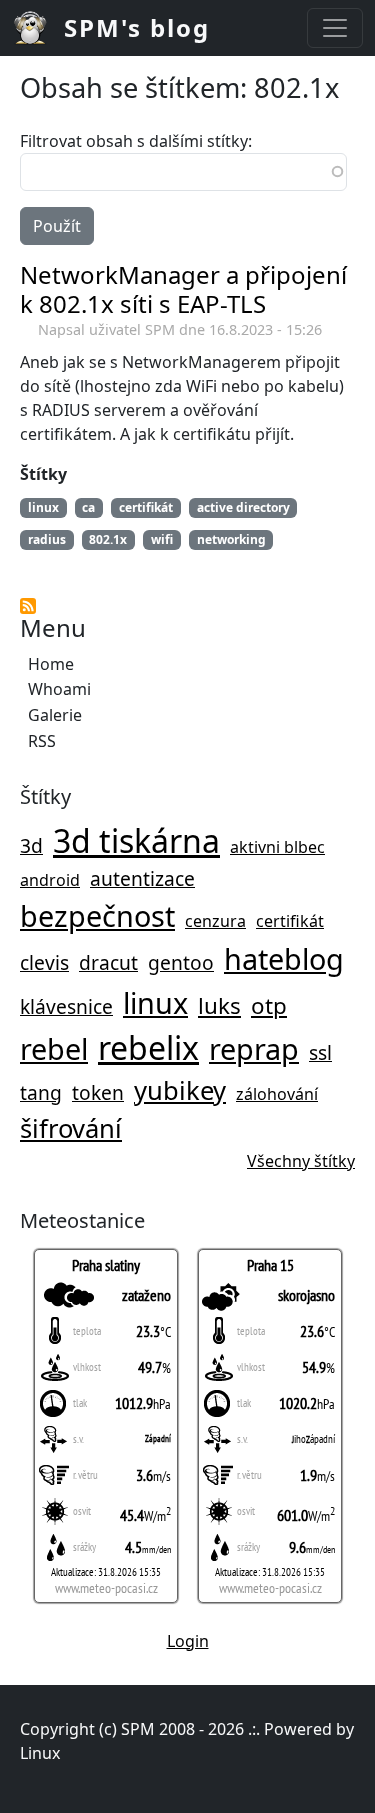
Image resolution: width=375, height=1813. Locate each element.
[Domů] (38, 28)
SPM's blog (137, 27)
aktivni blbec (277, 847)
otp (269, 1005)
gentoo (181, 962)
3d (31, 845)
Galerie (55, 715)
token (98, 1092)
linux (155, 1002)
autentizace (142, 878)
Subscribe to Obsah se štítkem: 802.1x (28, 606)
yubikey (180, 1090)
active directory (243, 507)
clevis (44, 962)
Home (51, 664)
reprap (254, 1048)
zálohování (277, 1094)
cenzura (215, 921)
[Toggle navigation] (335, 28)
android (50, 880)
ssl (320, 1052)
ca (88, 507)
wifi (162, 539)
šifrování (71, 1128)
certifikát (290, 921)
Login (188, 1641)
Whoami (59, 689)
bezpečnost (97, 915)
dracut (108, 962)
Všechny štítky (301, 1161)
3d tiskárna (136, 840)
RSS (42, 741)
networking (231, 539)
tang (41, 1092)
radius (47, 539)
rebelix (148, 1047)
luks (219, 1005)
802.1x (108, 539)
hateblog (284, 958)
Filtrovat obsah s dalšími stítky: (136, 141)
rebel (54, 1048)
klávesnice (66, 1006)
